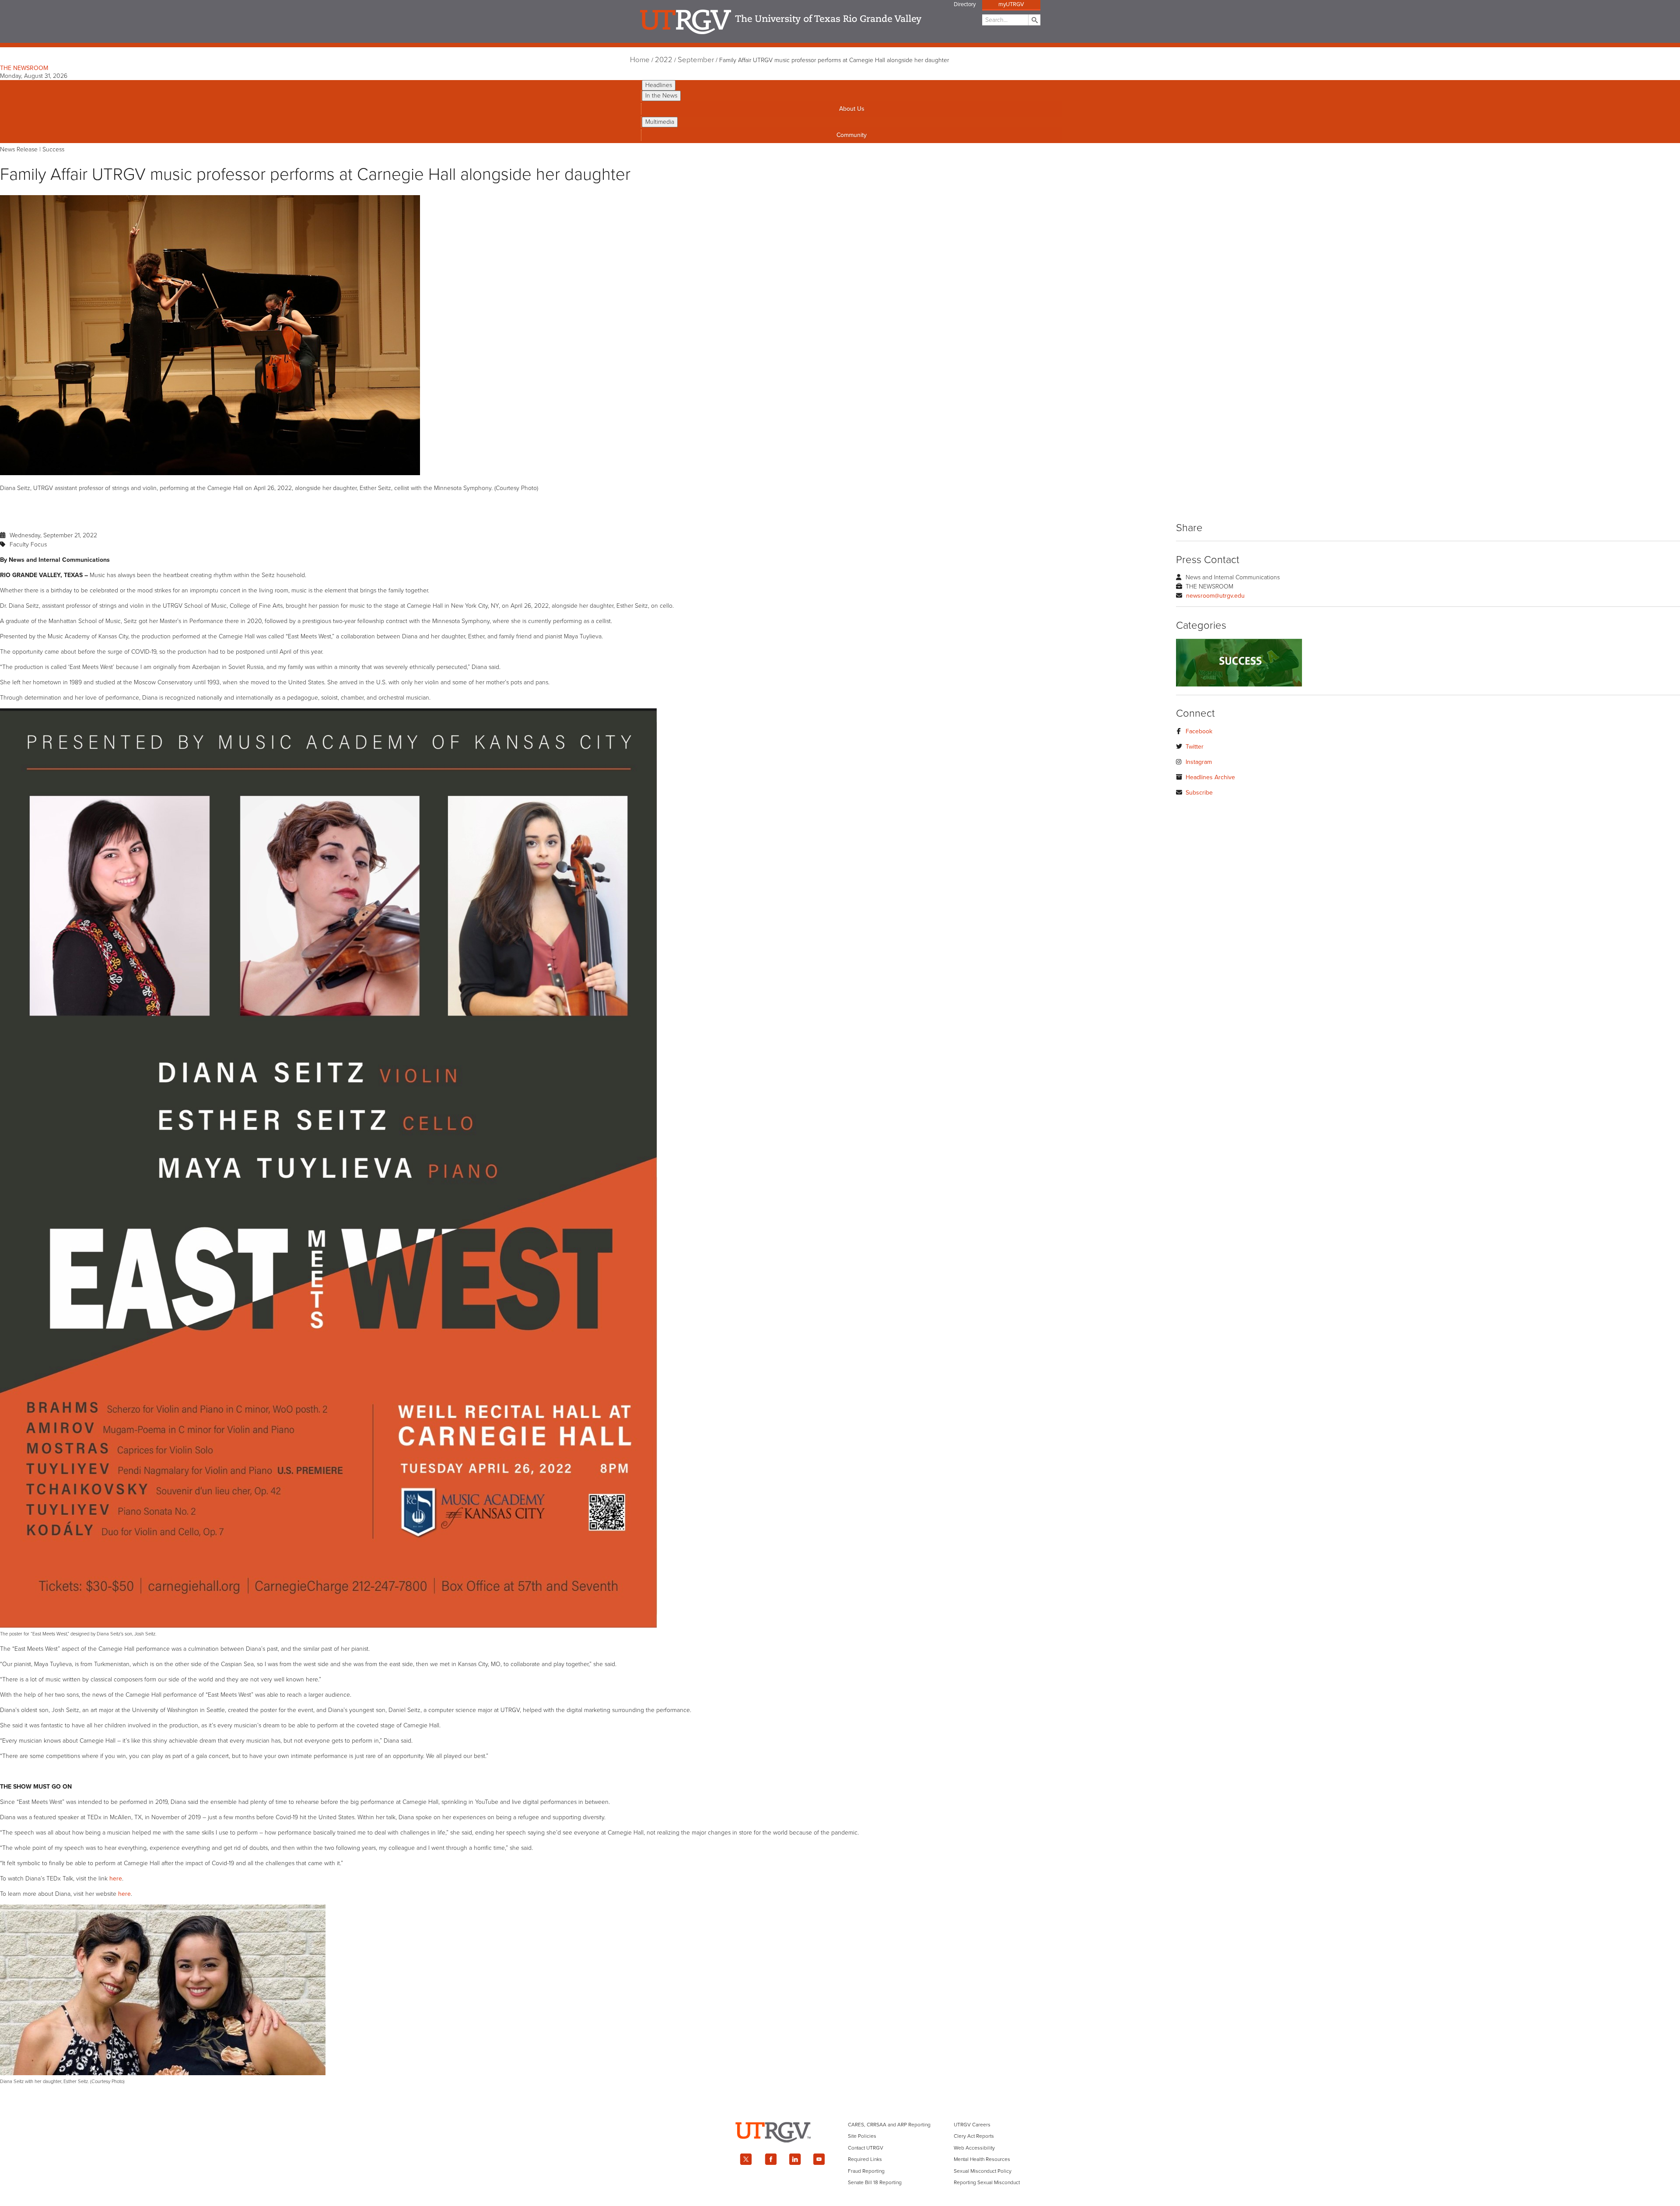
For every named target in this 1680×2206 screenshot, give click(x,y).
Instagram (1199, 762)
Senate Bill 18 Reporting (875, 2182)
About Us (852, 109)
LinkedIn (795, 2159)
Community (852, 135)
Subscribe (1199, 793)
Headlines (659, 85)
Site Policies (862, 2136)
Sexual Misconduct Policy (983, 2171)
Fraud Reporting (866, 2171)
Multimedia (660, 122)
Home (640, 60)
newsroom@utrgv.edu (1215, 596)
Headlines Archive (1210, 777)
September (696, 60)
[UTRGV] (840, 2150)
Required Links (865, 2159)
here (116, 1879)
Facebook (1199, 731)
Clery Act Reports (974, 2136)
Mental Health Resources (982, 2159)
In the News (661, 96)
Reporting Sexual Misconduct (987, 2182)
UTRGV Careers (972, 2125)
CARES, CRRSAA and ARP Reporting (889, 2125)
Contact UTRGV (866, 2148)
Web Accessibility (974, 2148)
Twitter (1195, 747)
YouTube (819, 2159)
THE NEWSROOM (24, 68)
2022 (664, 60)
